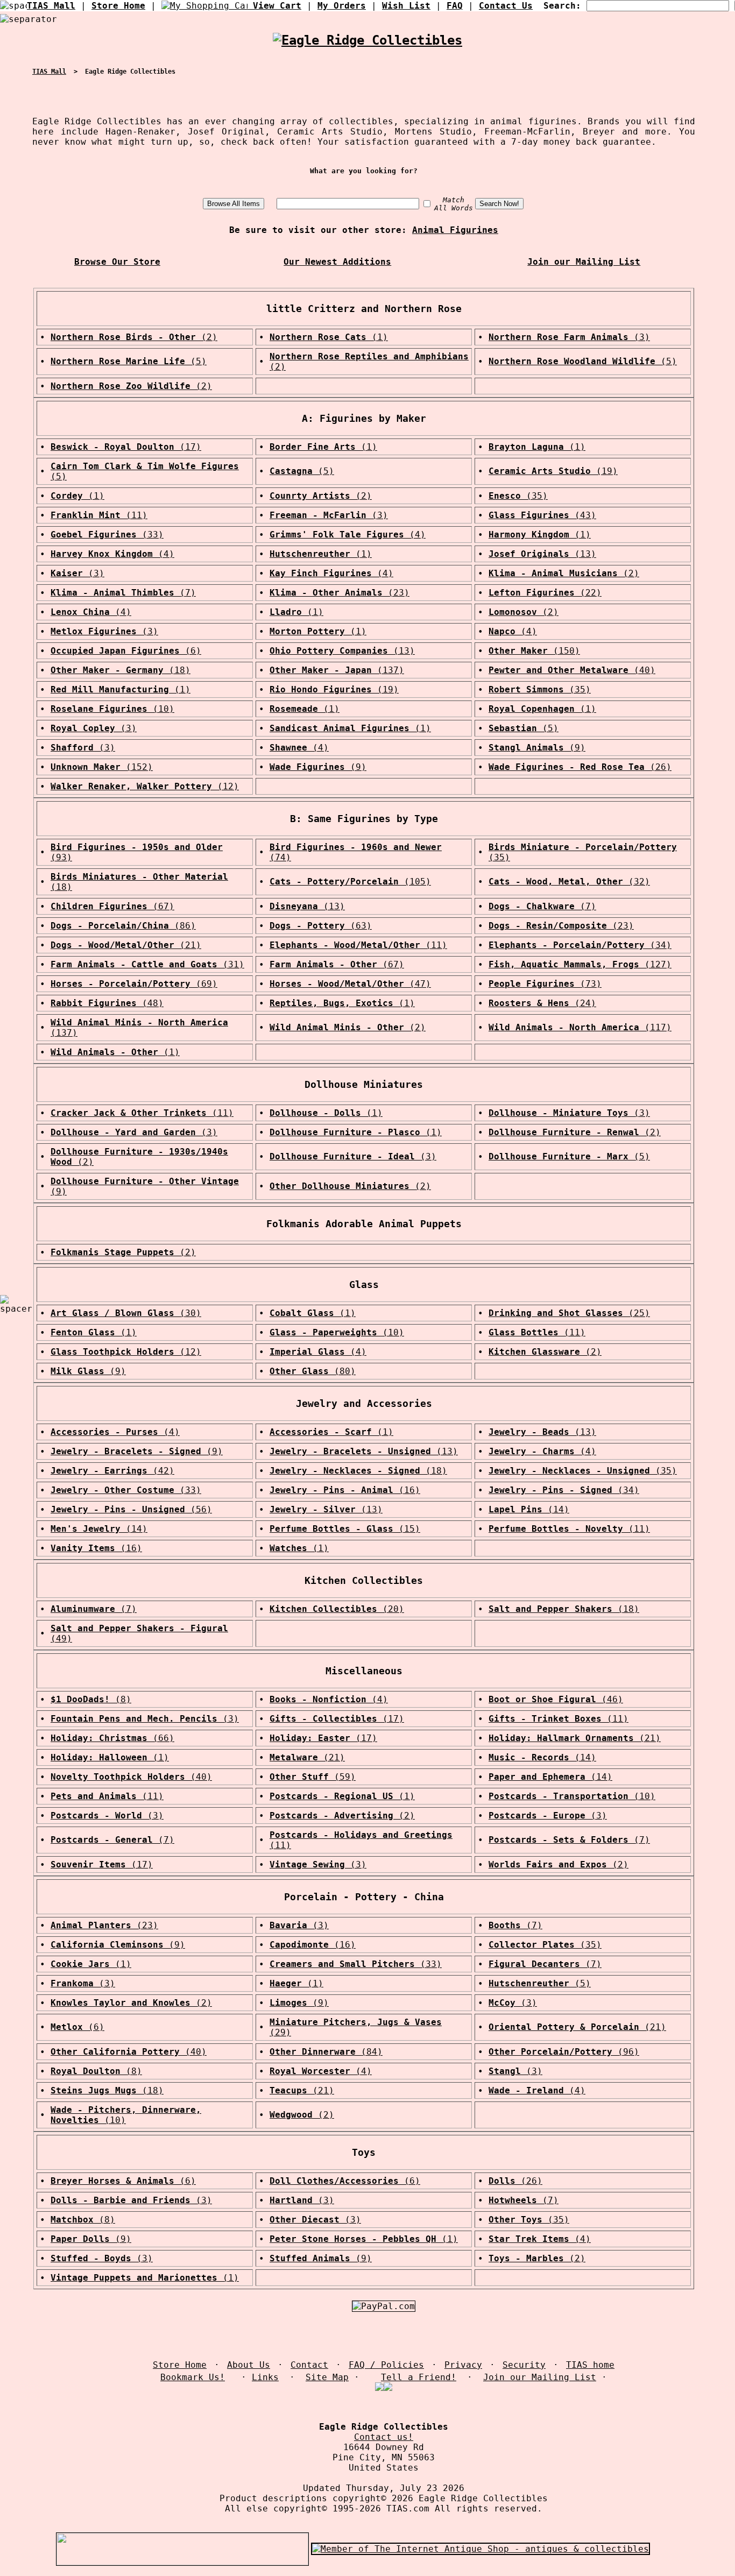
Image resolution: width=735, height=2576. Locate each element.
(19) (553, 471)
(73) (545, 984)
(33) (107, 535)
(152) (102, 767)
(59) (313, 1777)
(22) (545, 593)
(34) (580, 945)
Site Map (327, 2377)
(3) (569, 337)
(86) (123, 926)
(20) (337, 1609)
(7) (123, 593)
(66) (112, 1738)
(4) (348, 535)
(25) (569, 1313)
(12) (145, 786)
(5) (129, 361)
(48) (107, 1003)
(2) (134, 337)
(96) (564, 2052)
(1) (329, 337)
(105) (350, 882)
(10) (112, 709)
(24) (542, 1003)
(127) (580, 964)
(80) (313, 1371)
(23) (340, 593)
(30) (126, 1313)
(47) (350, 984)
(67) (112, 906)
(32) (569, 882)
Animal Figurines (455, 230)
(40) (572, 670)
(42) (112, 1471)
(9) (537, 748)
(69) (134, 984)
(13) (542, 554)
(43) (542, 515)
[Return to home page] (367, 42)
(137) (337, 670)
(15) (345, 1529)
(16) (345, 1490)
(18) (121, 670)
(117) (580, 1027)
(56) (131, 1509)
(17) (126, 447)
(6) (126, 651)
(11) (99, 515)
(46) (556, 1699)
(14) (529, 1509)
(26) (580, 767)
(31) (147, 964)
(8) (91, 1699)
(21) (126, 945)
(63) (321, 926)
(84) (326, 2052)
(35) (518, 496)
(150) (534, 651)
